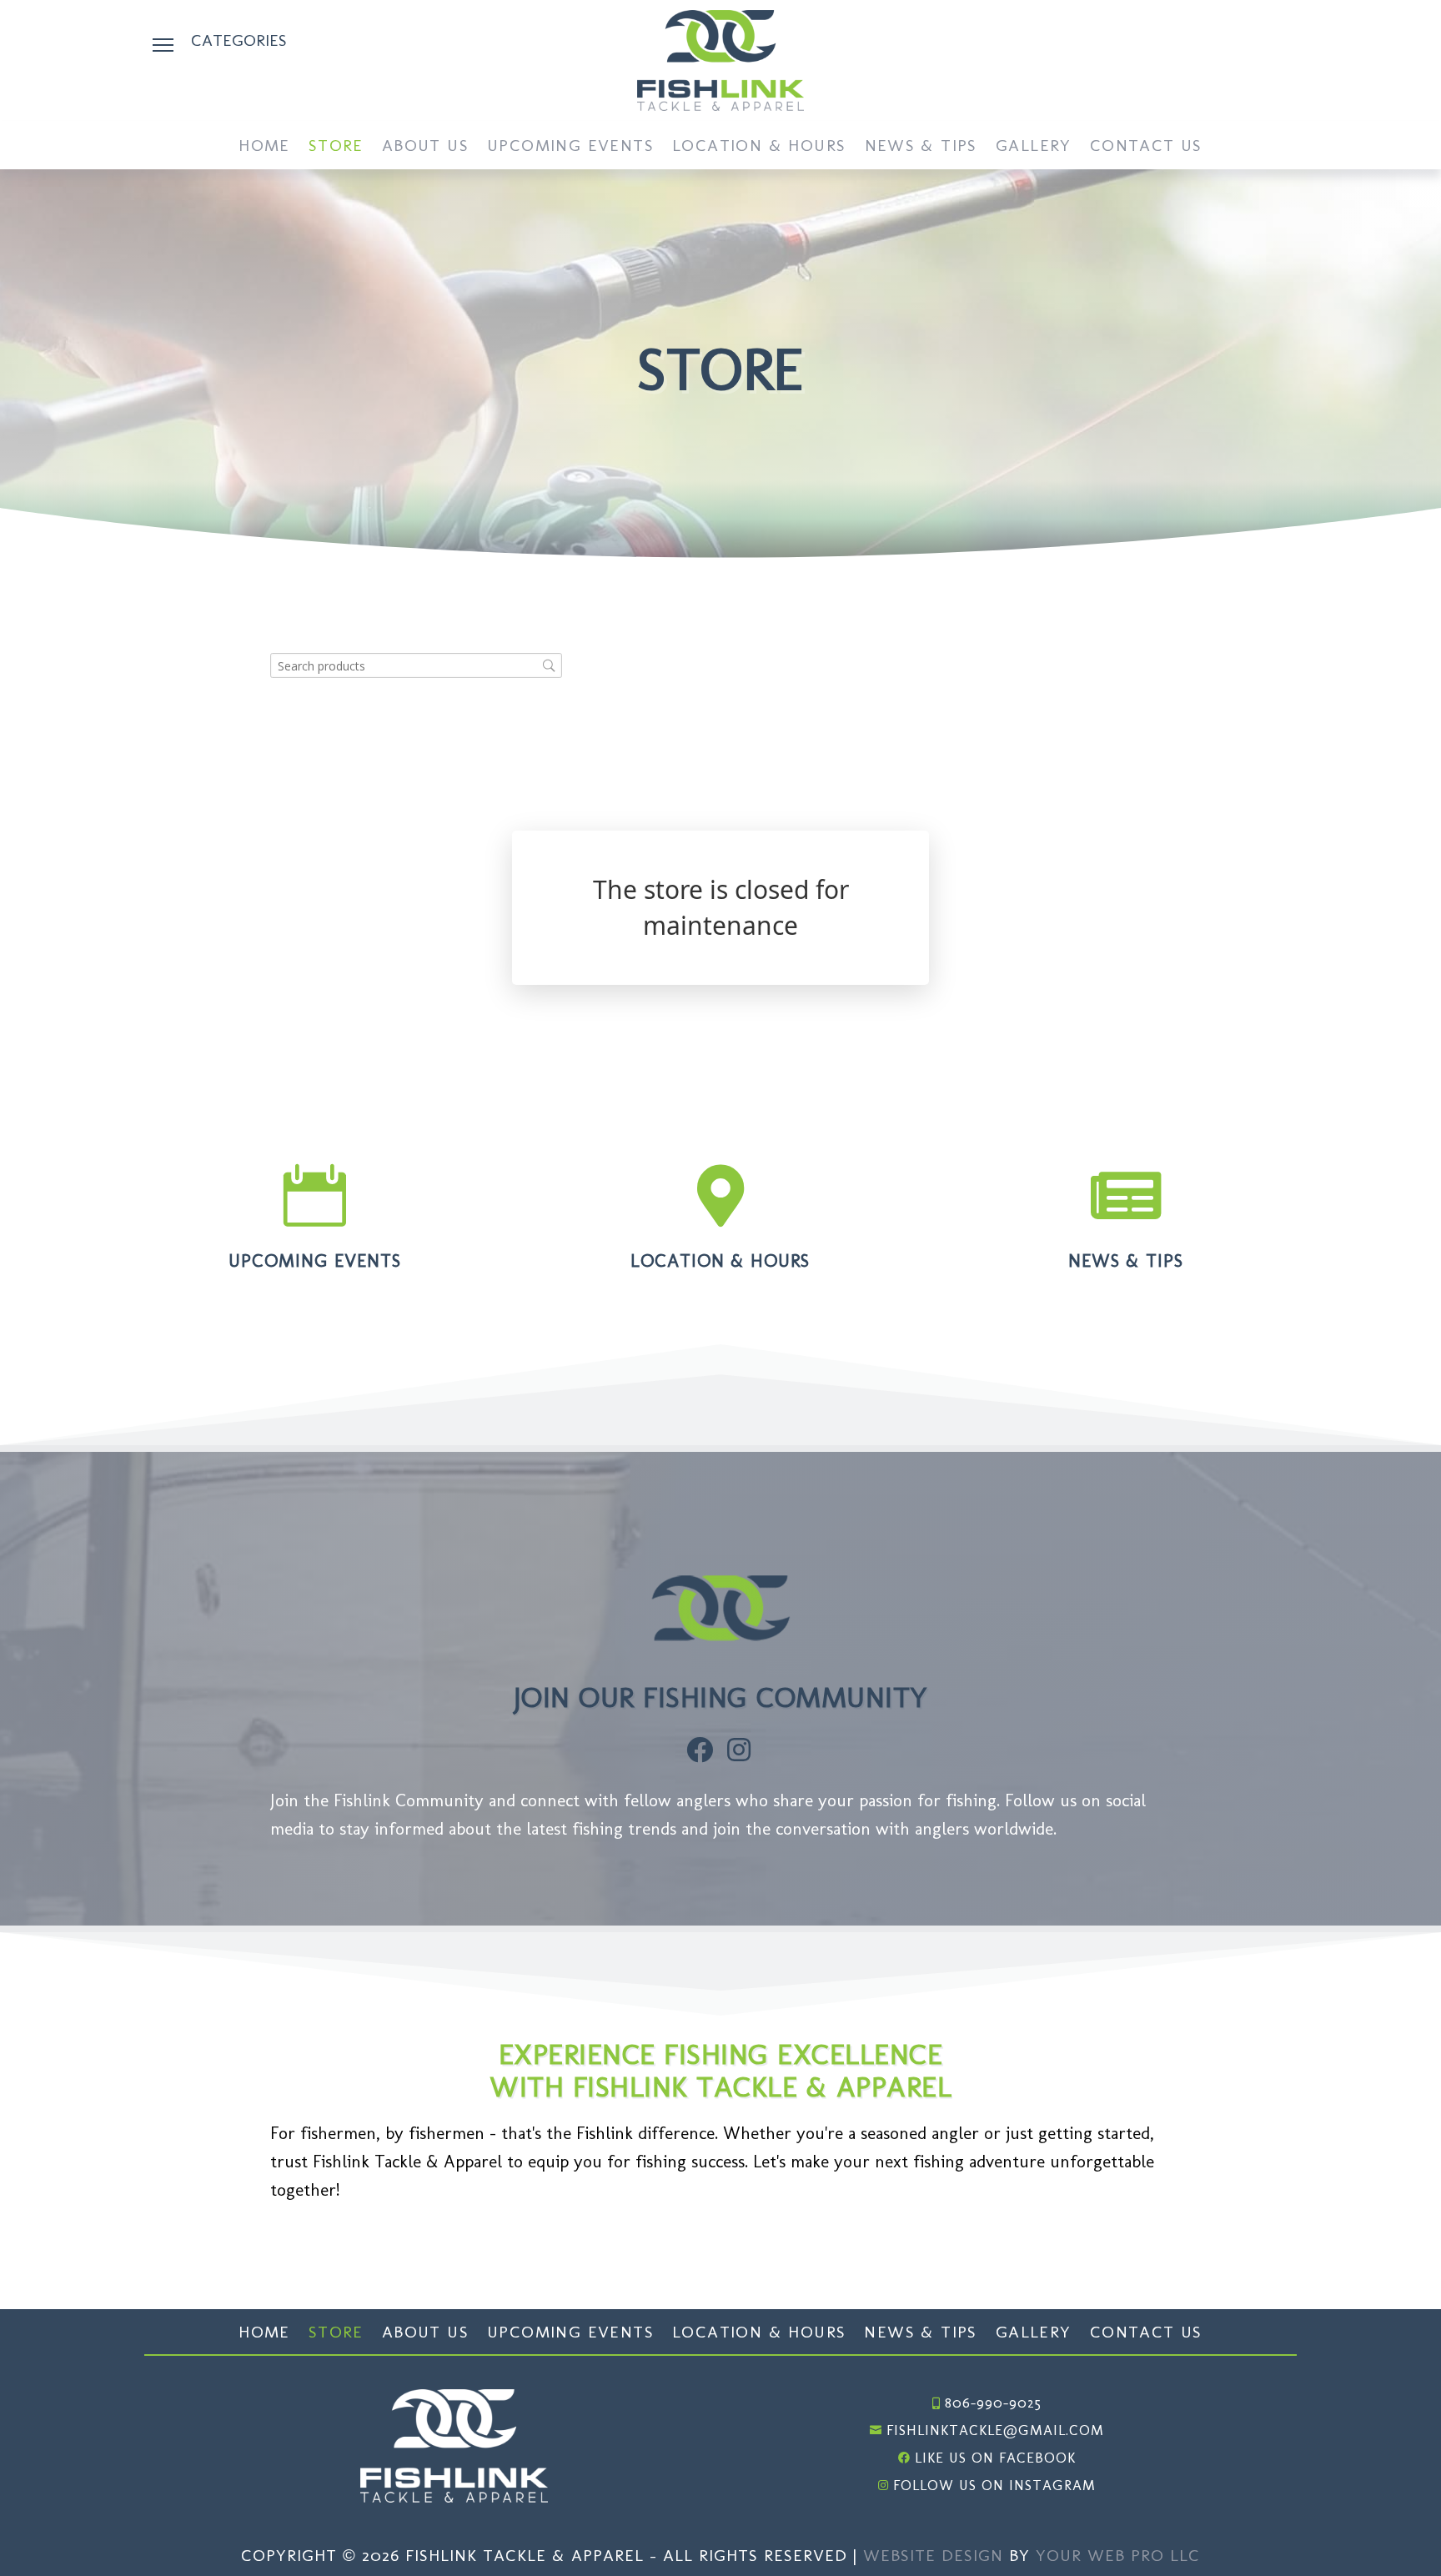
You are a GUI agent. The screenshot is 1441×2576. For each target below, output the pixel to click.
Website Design (933, 2555)
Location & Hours (759, 147)
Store (336, 147)
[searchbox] (416, 666)
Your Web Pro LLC (1118, 2555)
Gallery (1034, 147)
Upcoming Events (570, 147)
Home (264, 147)
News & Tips (921, 147)
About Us (425, 147)
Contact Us (1146, 147)
